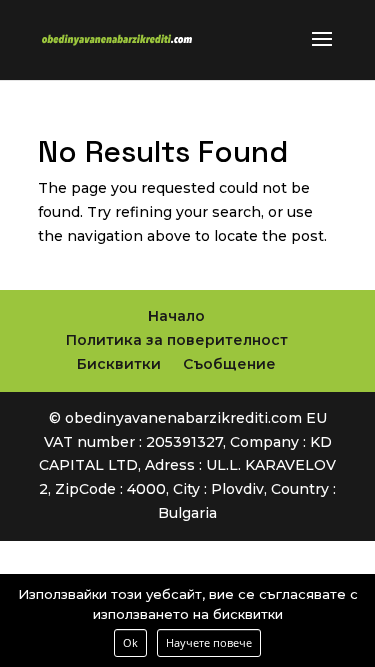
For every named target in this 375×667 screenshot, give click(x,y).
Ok (130, 642)
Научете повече (209, 642)
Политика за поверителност (177, 340)
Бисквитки (119, 364)
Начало (176, 316)
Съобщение (229, 364)
